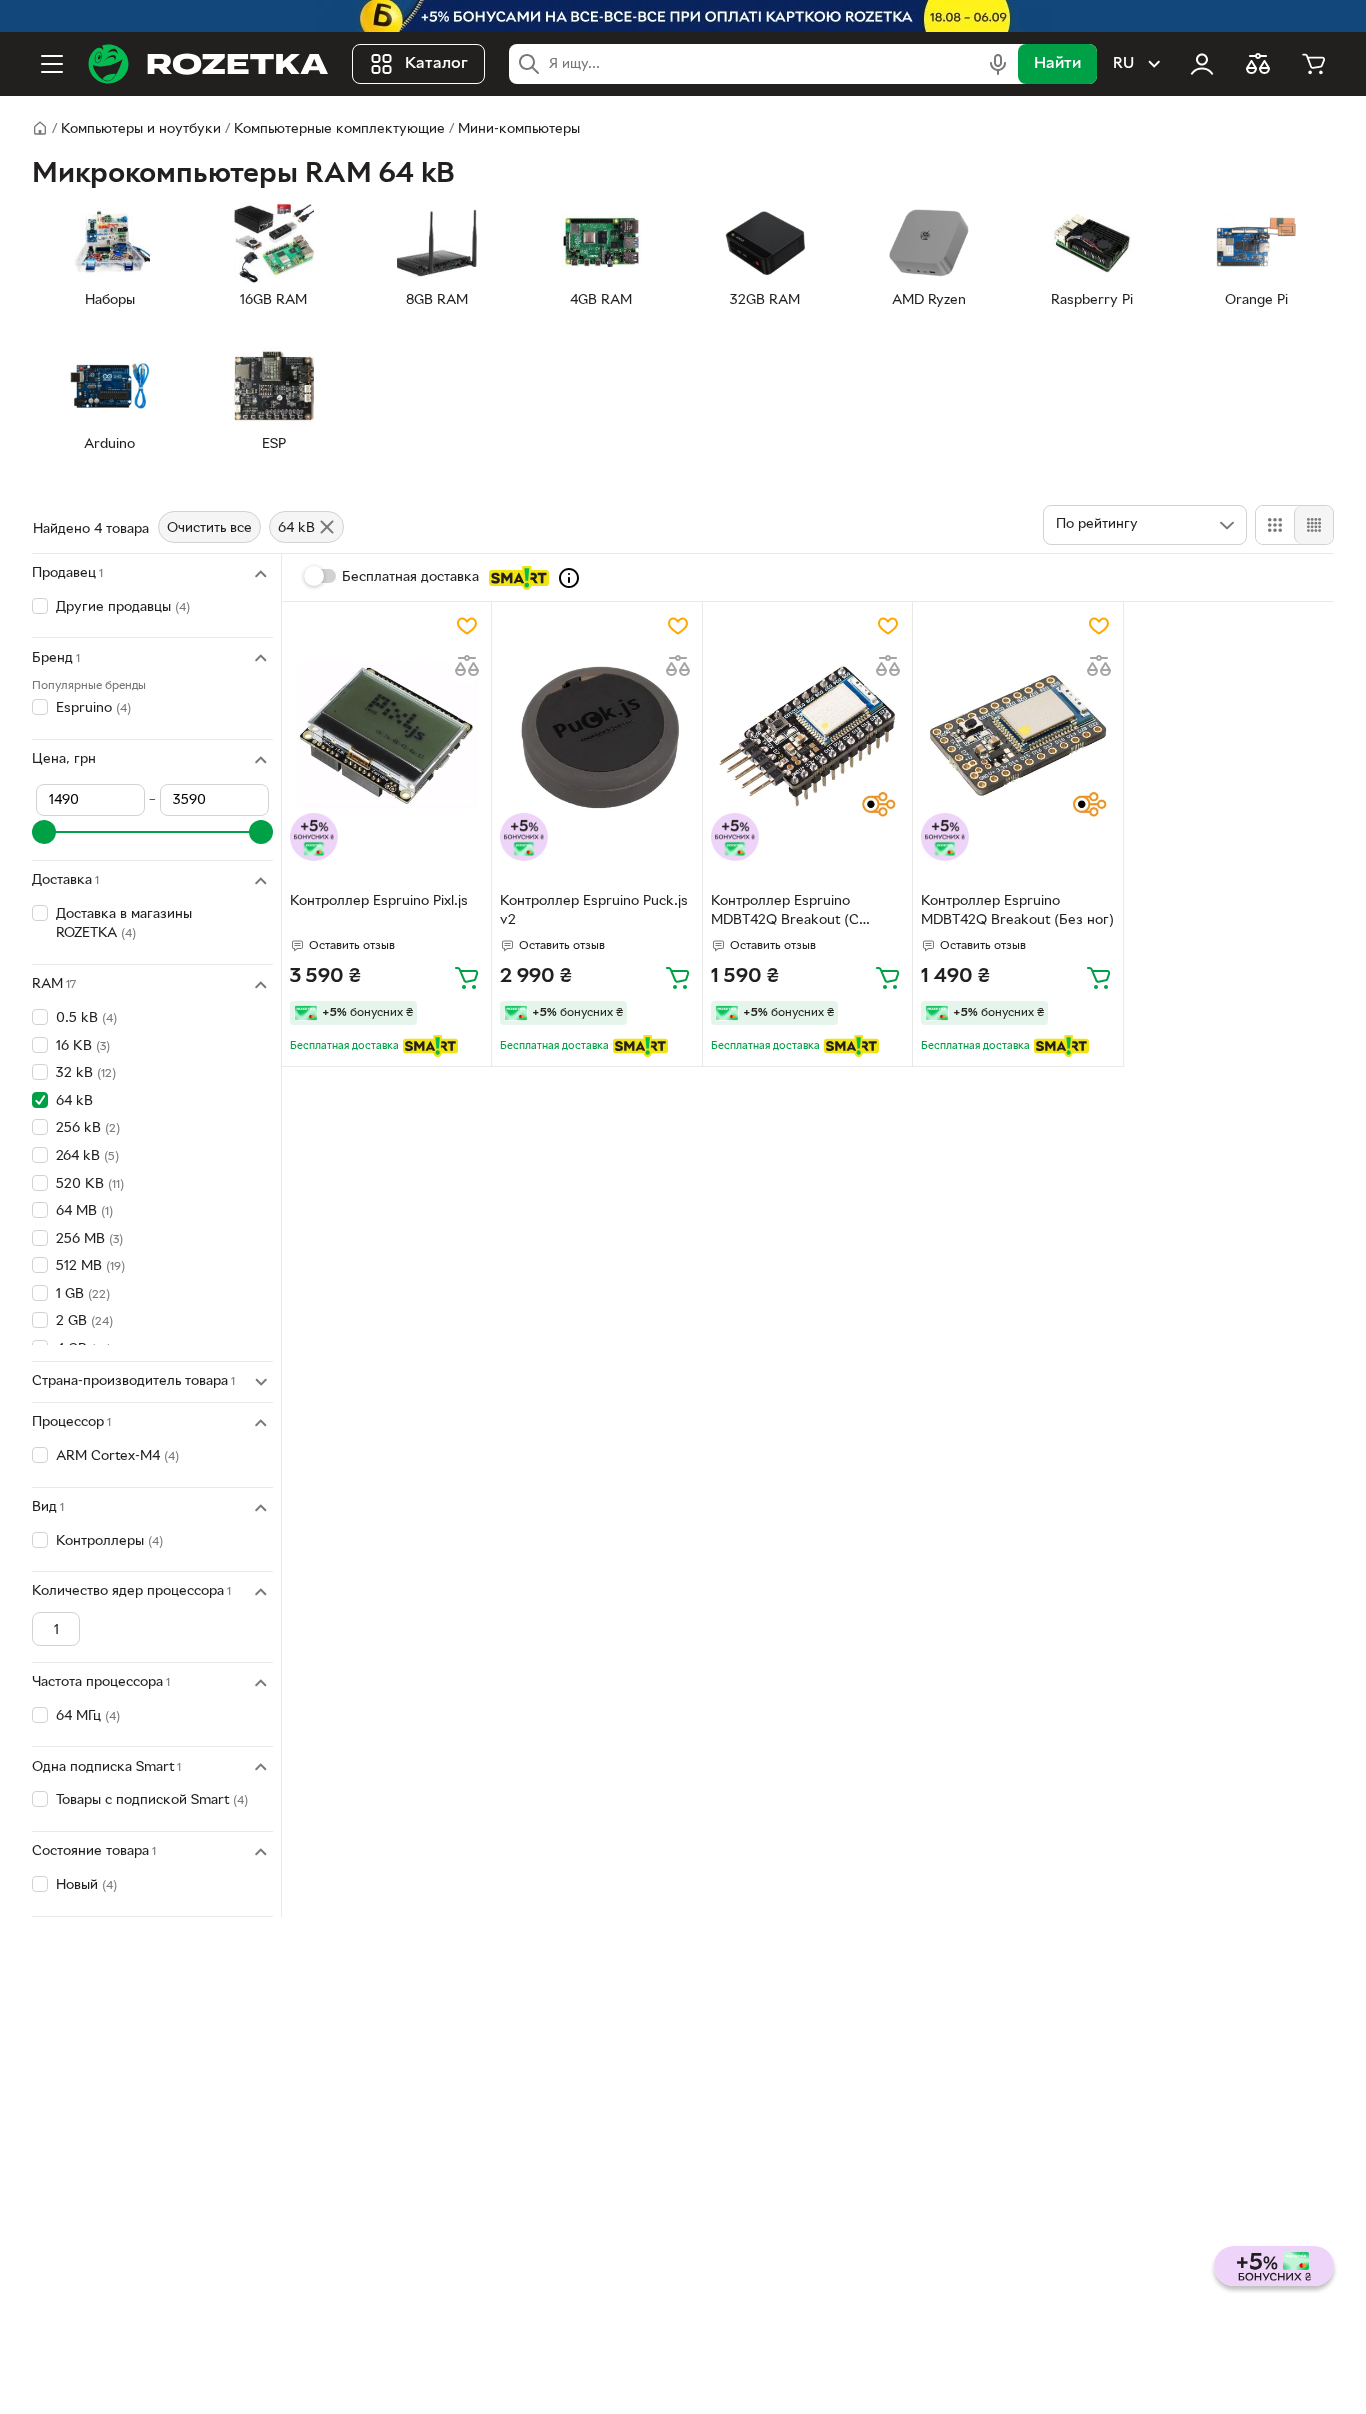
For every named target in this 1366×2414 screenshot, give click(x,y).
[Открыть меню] (52, 64)
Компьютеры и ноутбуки (141, 129)
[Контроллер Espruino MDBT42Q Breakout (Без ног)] (1017, 735)
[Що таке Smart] (569, 578)
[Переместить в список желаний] (467, 626)
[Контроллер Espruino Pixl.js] (386, 735)
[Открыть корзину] (1314, 64)
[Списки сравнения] (1258, 64)
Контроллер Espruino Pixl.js (379, 901)
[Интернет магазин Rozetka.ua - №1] (208, 64)
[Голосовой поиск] (998, 64)
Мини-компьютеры (519, 129)
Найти (1057, 64)
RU (1123, 64)
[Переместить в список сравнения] (467, 666)
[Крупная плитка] (1275, 525)
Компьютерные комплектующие (339, 129)
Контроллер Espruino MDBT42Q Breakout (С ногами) (785, 913)
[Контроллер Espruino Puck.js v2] (596, 735)
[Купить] (467, 977)
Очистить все (209, 528)
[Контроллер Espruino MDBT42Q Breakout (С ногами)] (807, 735)
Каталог (436, 64)
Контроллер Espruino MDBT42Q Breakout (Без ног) (1017, 911)
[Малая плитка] (1313, 525)
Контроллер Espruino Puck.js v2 (594, 911)
